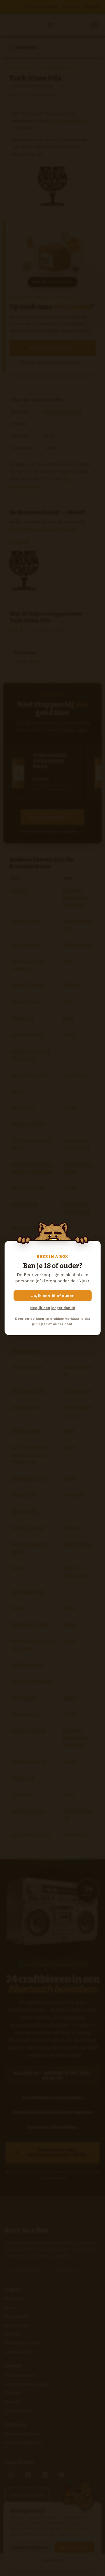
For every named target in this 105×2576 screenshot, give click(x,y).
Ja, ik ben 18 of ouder (53, 1296)
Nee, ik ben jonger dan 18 (53, 1308)
